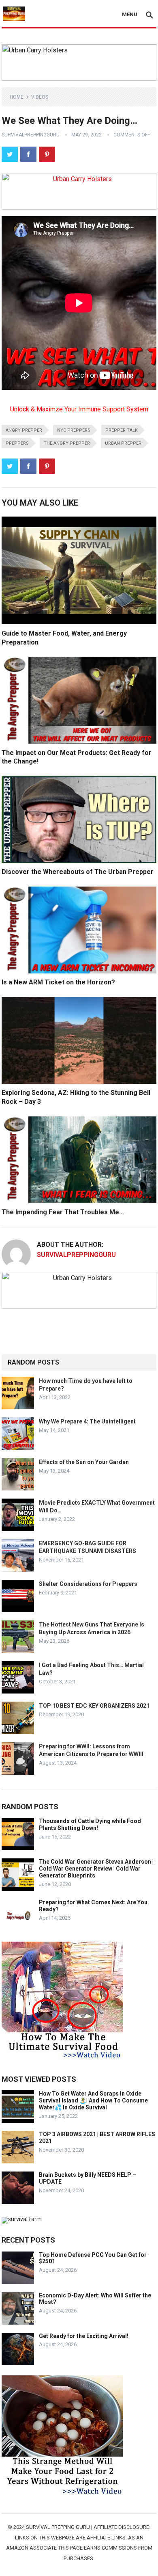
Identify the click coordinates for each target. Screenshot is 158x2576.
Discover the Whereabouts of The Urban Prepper (78, 872)
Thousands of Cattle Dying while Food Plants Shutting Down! (90, 1824)
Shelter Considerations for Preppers (88, 1584)
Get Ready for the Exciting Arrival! (84, 2336)
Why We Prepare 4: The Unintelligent (87, 1421)
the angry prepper (67, 443)
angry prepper (24, 430)
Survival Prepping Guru (59, 2527)
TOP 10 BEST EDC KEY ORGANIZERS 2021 (94, 1706)
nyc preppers (74, 430)
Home (17, 97)
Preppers (17, 443)
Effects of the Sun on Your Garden (84, 1462)
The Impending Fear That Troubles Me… (63, 1212)
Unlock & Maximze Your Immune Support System (79, 409)
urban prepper (123, 443)
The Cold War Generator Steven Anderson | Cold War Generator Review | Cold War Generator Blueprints (96, 1869)
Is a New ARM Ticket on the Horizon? (58, 982)
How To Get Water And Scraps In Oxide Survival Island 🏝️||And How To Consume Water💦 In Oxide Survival (93, 2100)
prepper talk (122, 430)
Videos (40, 97)
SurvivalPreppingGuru (31, 135)
